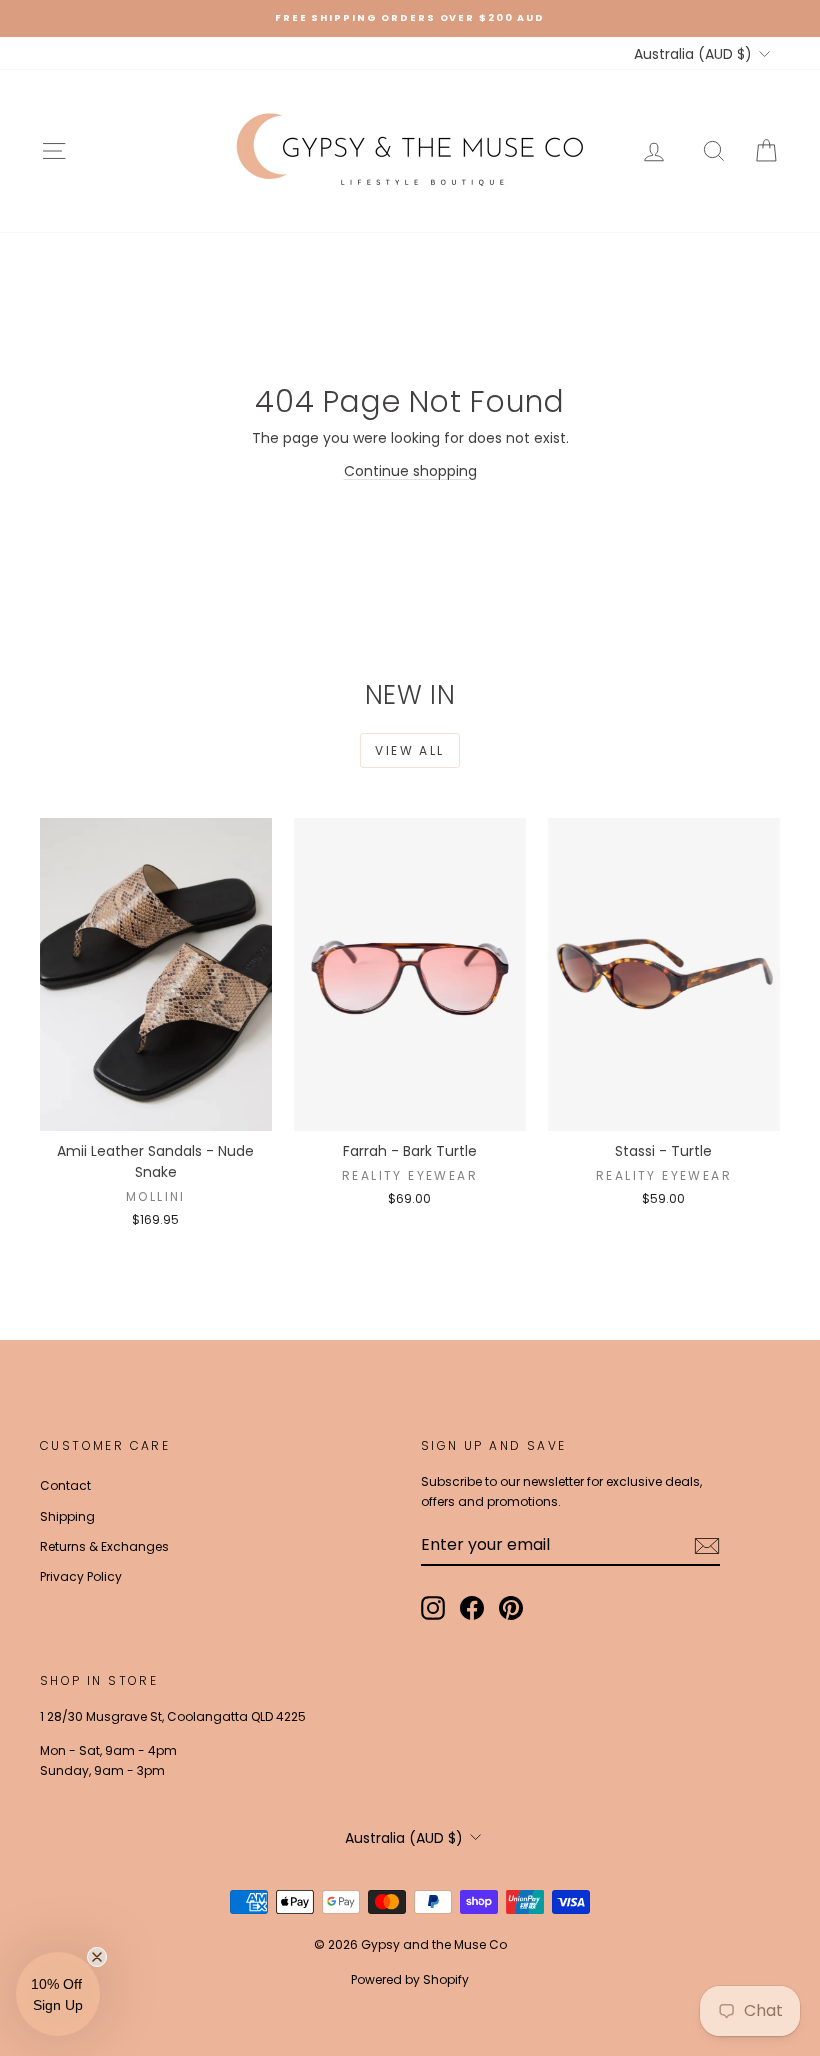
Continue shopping (410, 471)
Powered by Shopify (410, 1979)
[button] (58, 1994)
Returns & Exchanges (104, 1546)
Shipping (67, 1516)
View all (409, 750)
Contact (65, 1485)
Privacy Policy (81, 1576)
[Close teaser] (97, 1957)
